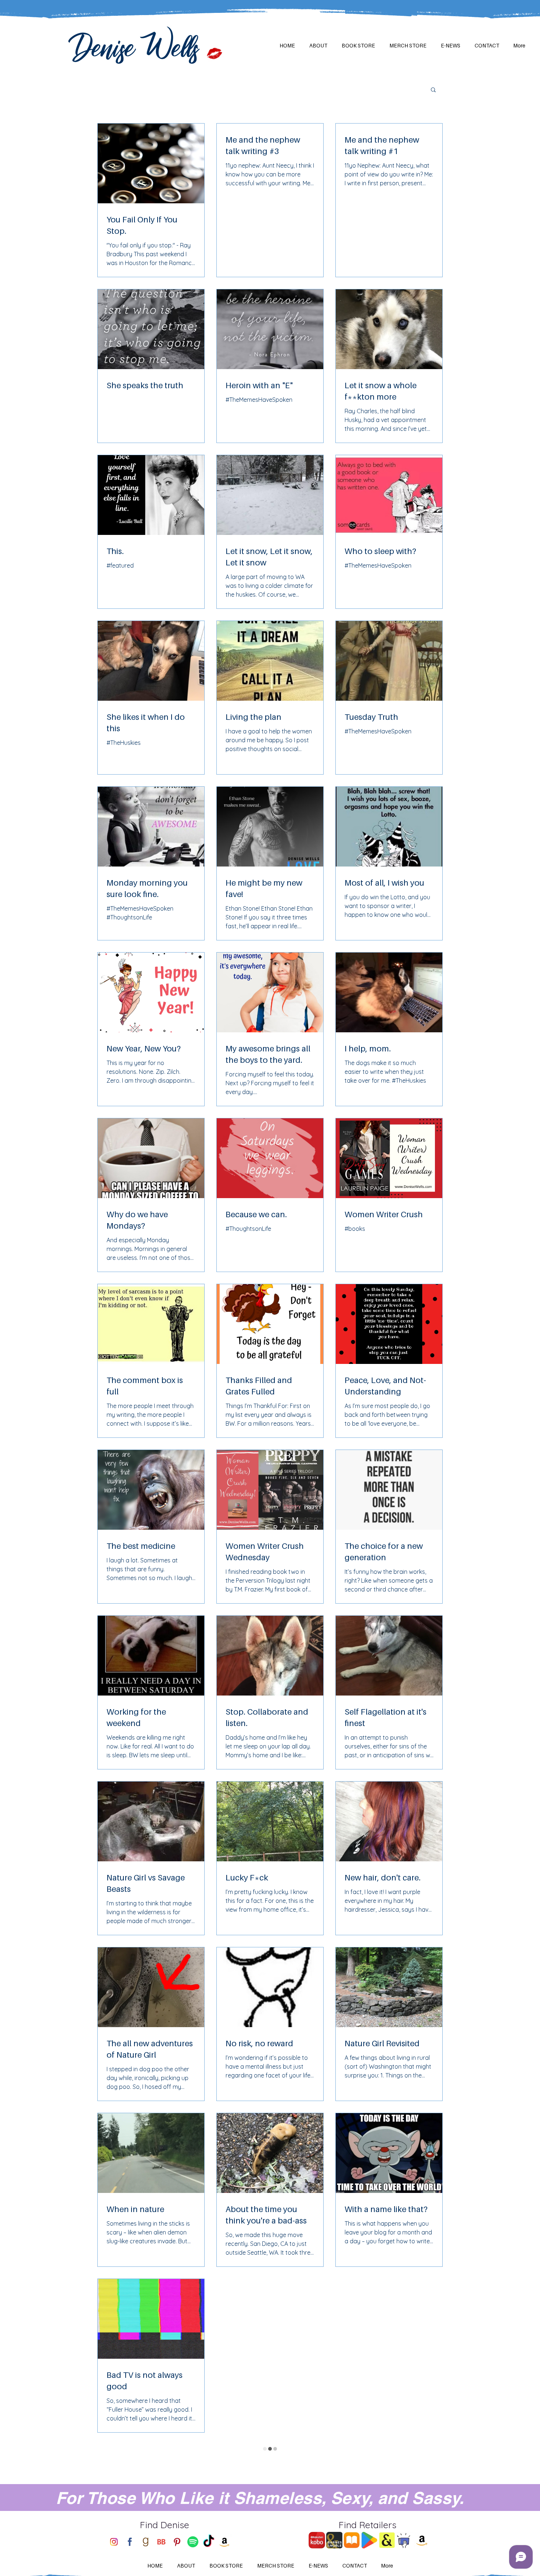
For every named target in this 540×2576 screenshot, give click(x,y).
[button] (433, 90)
